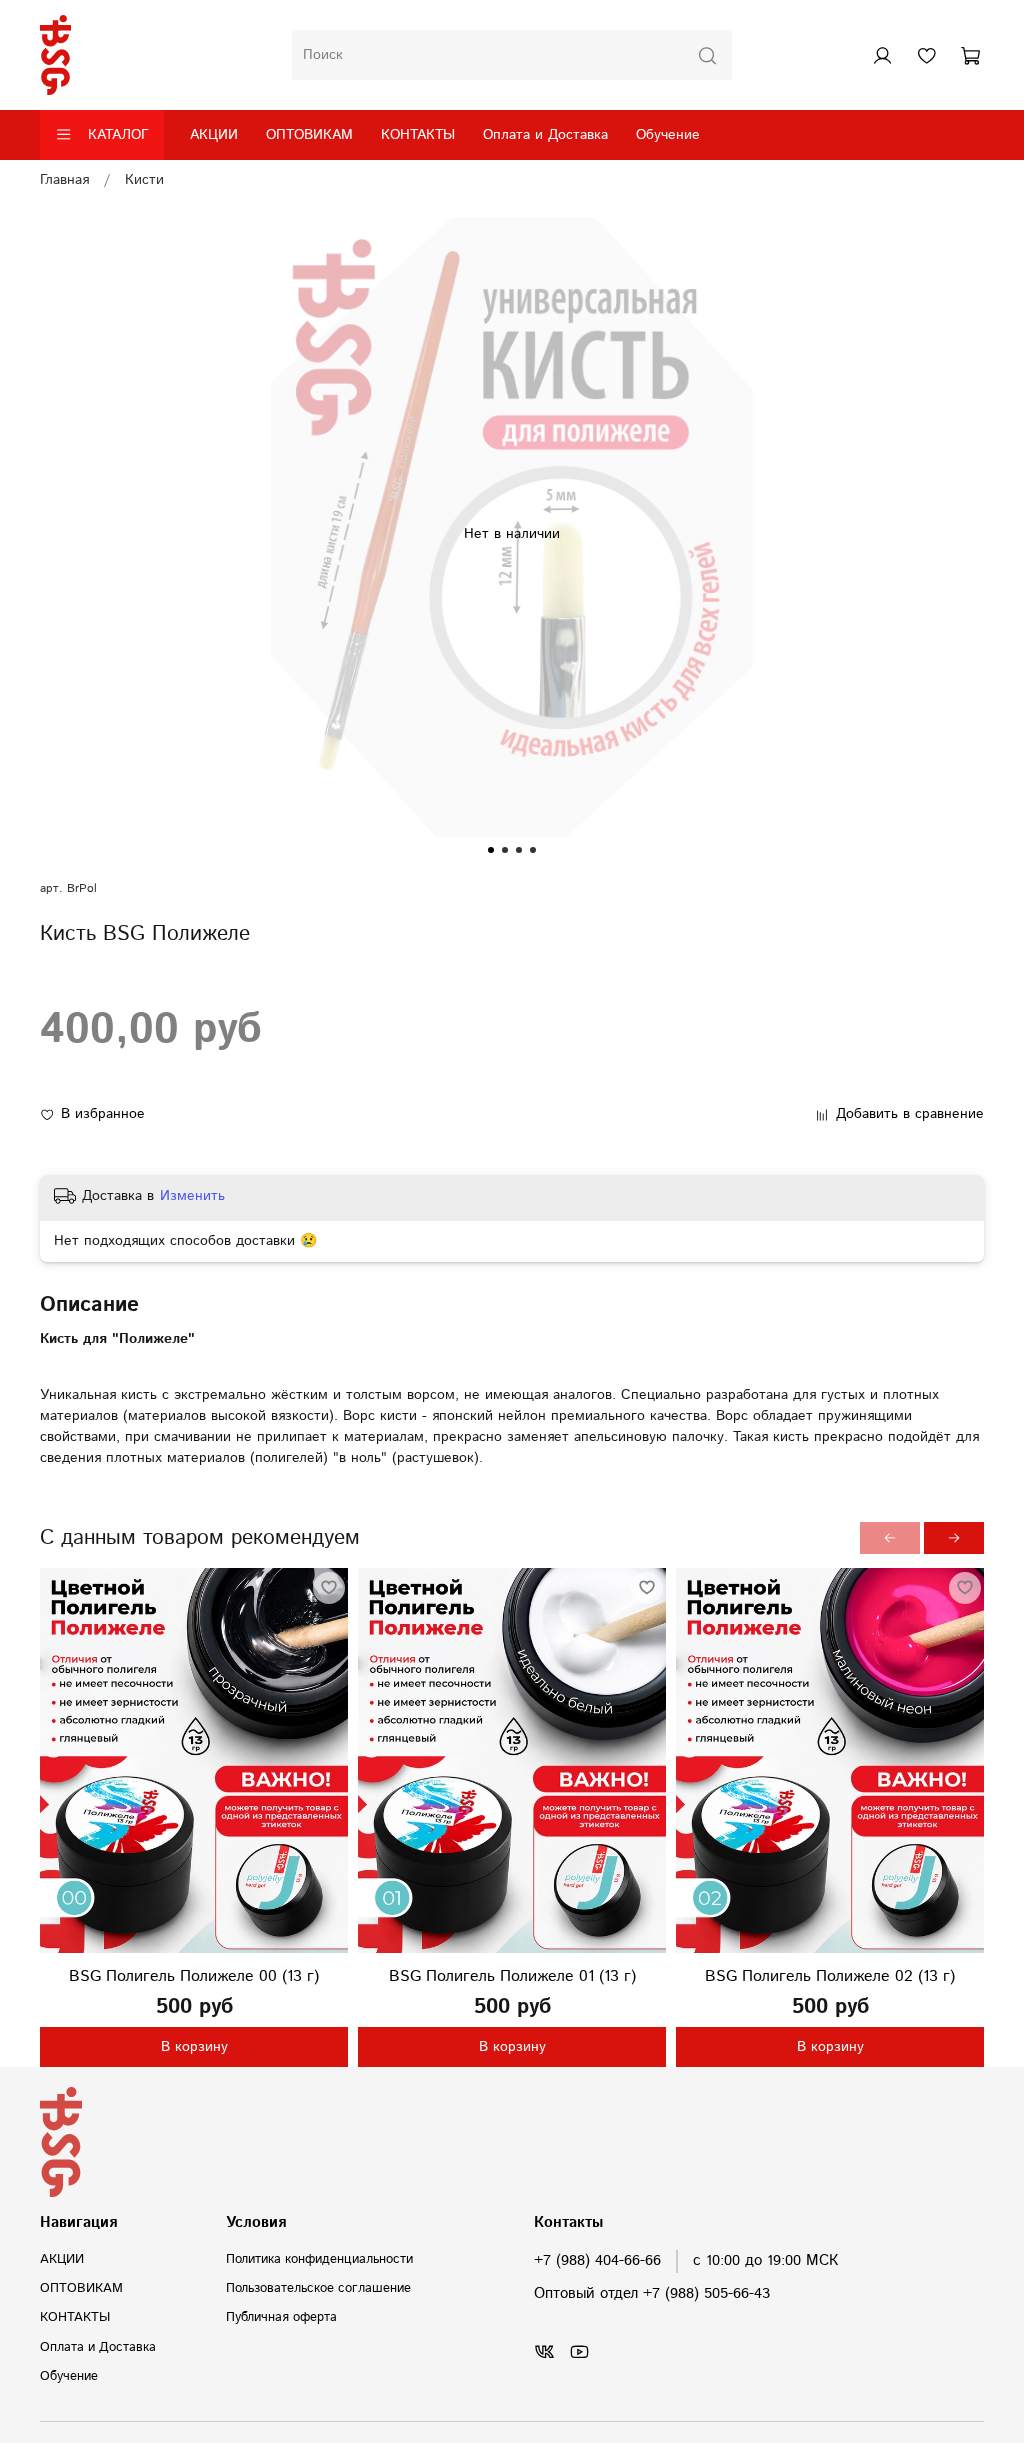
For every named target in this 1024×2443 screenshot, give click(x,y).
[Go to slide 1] (491, 850)
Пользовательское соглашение (318, 2288)
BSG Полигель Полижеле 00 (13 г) (194, 1976)
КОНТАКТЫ (418, 135)
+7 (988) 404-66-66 (597, 2261)
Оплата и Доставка (545, 135)
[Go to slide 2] (505, 850)
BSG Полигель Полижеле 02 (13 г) (830, 1976)
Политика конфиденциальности (319, 2259)
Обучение (668, 135)
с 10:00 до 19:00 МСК (765, 2261)
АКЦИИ (214, 135)
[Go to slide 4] (533, 850)
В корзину (194, 2047)
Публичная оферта (281, 2317)
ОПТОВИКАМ (309, 135)
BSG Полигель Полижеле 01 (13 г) (512, 1976)
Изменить (192, 1196)
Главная (64, 180)
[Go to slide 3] (519, 850)
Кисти (144, 180)
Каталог (118, 135)
